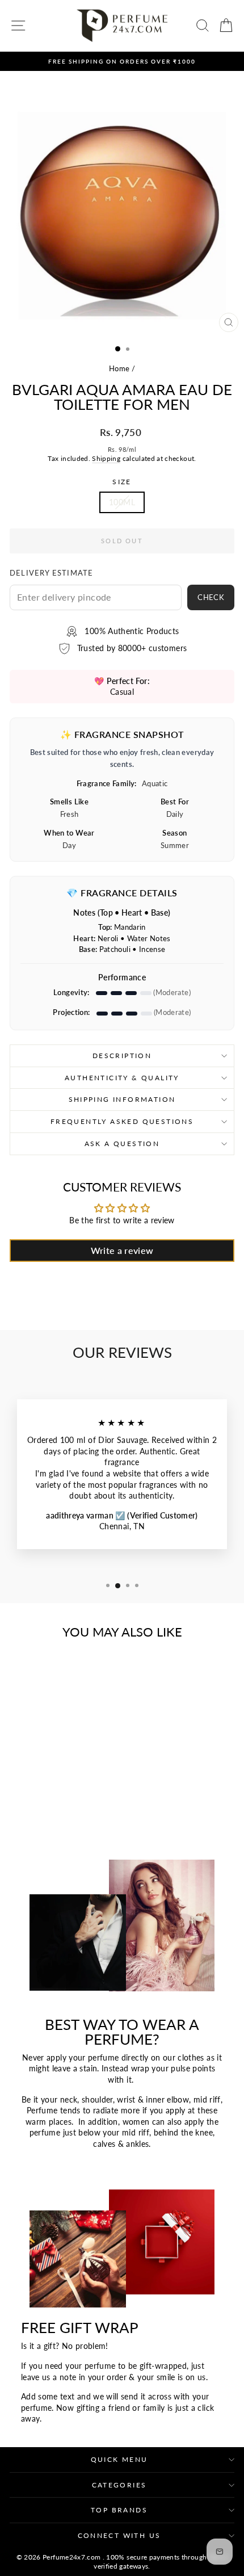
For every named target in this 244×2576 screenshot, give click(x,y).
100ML (122, 502)
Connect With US (119, 2535)
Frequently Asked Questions (122, 1121)
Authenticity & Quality (122, 1078)
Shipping (106, 458)
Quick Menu (119, 2459)
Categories (119, 2485)
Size (122, 482)
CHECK (211, 597)
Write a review (122, 1250)
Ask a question (122, 1144)
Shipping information (122, 1099)
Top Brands (119, 2510)
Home (119, 368)
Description (122, 1056)
